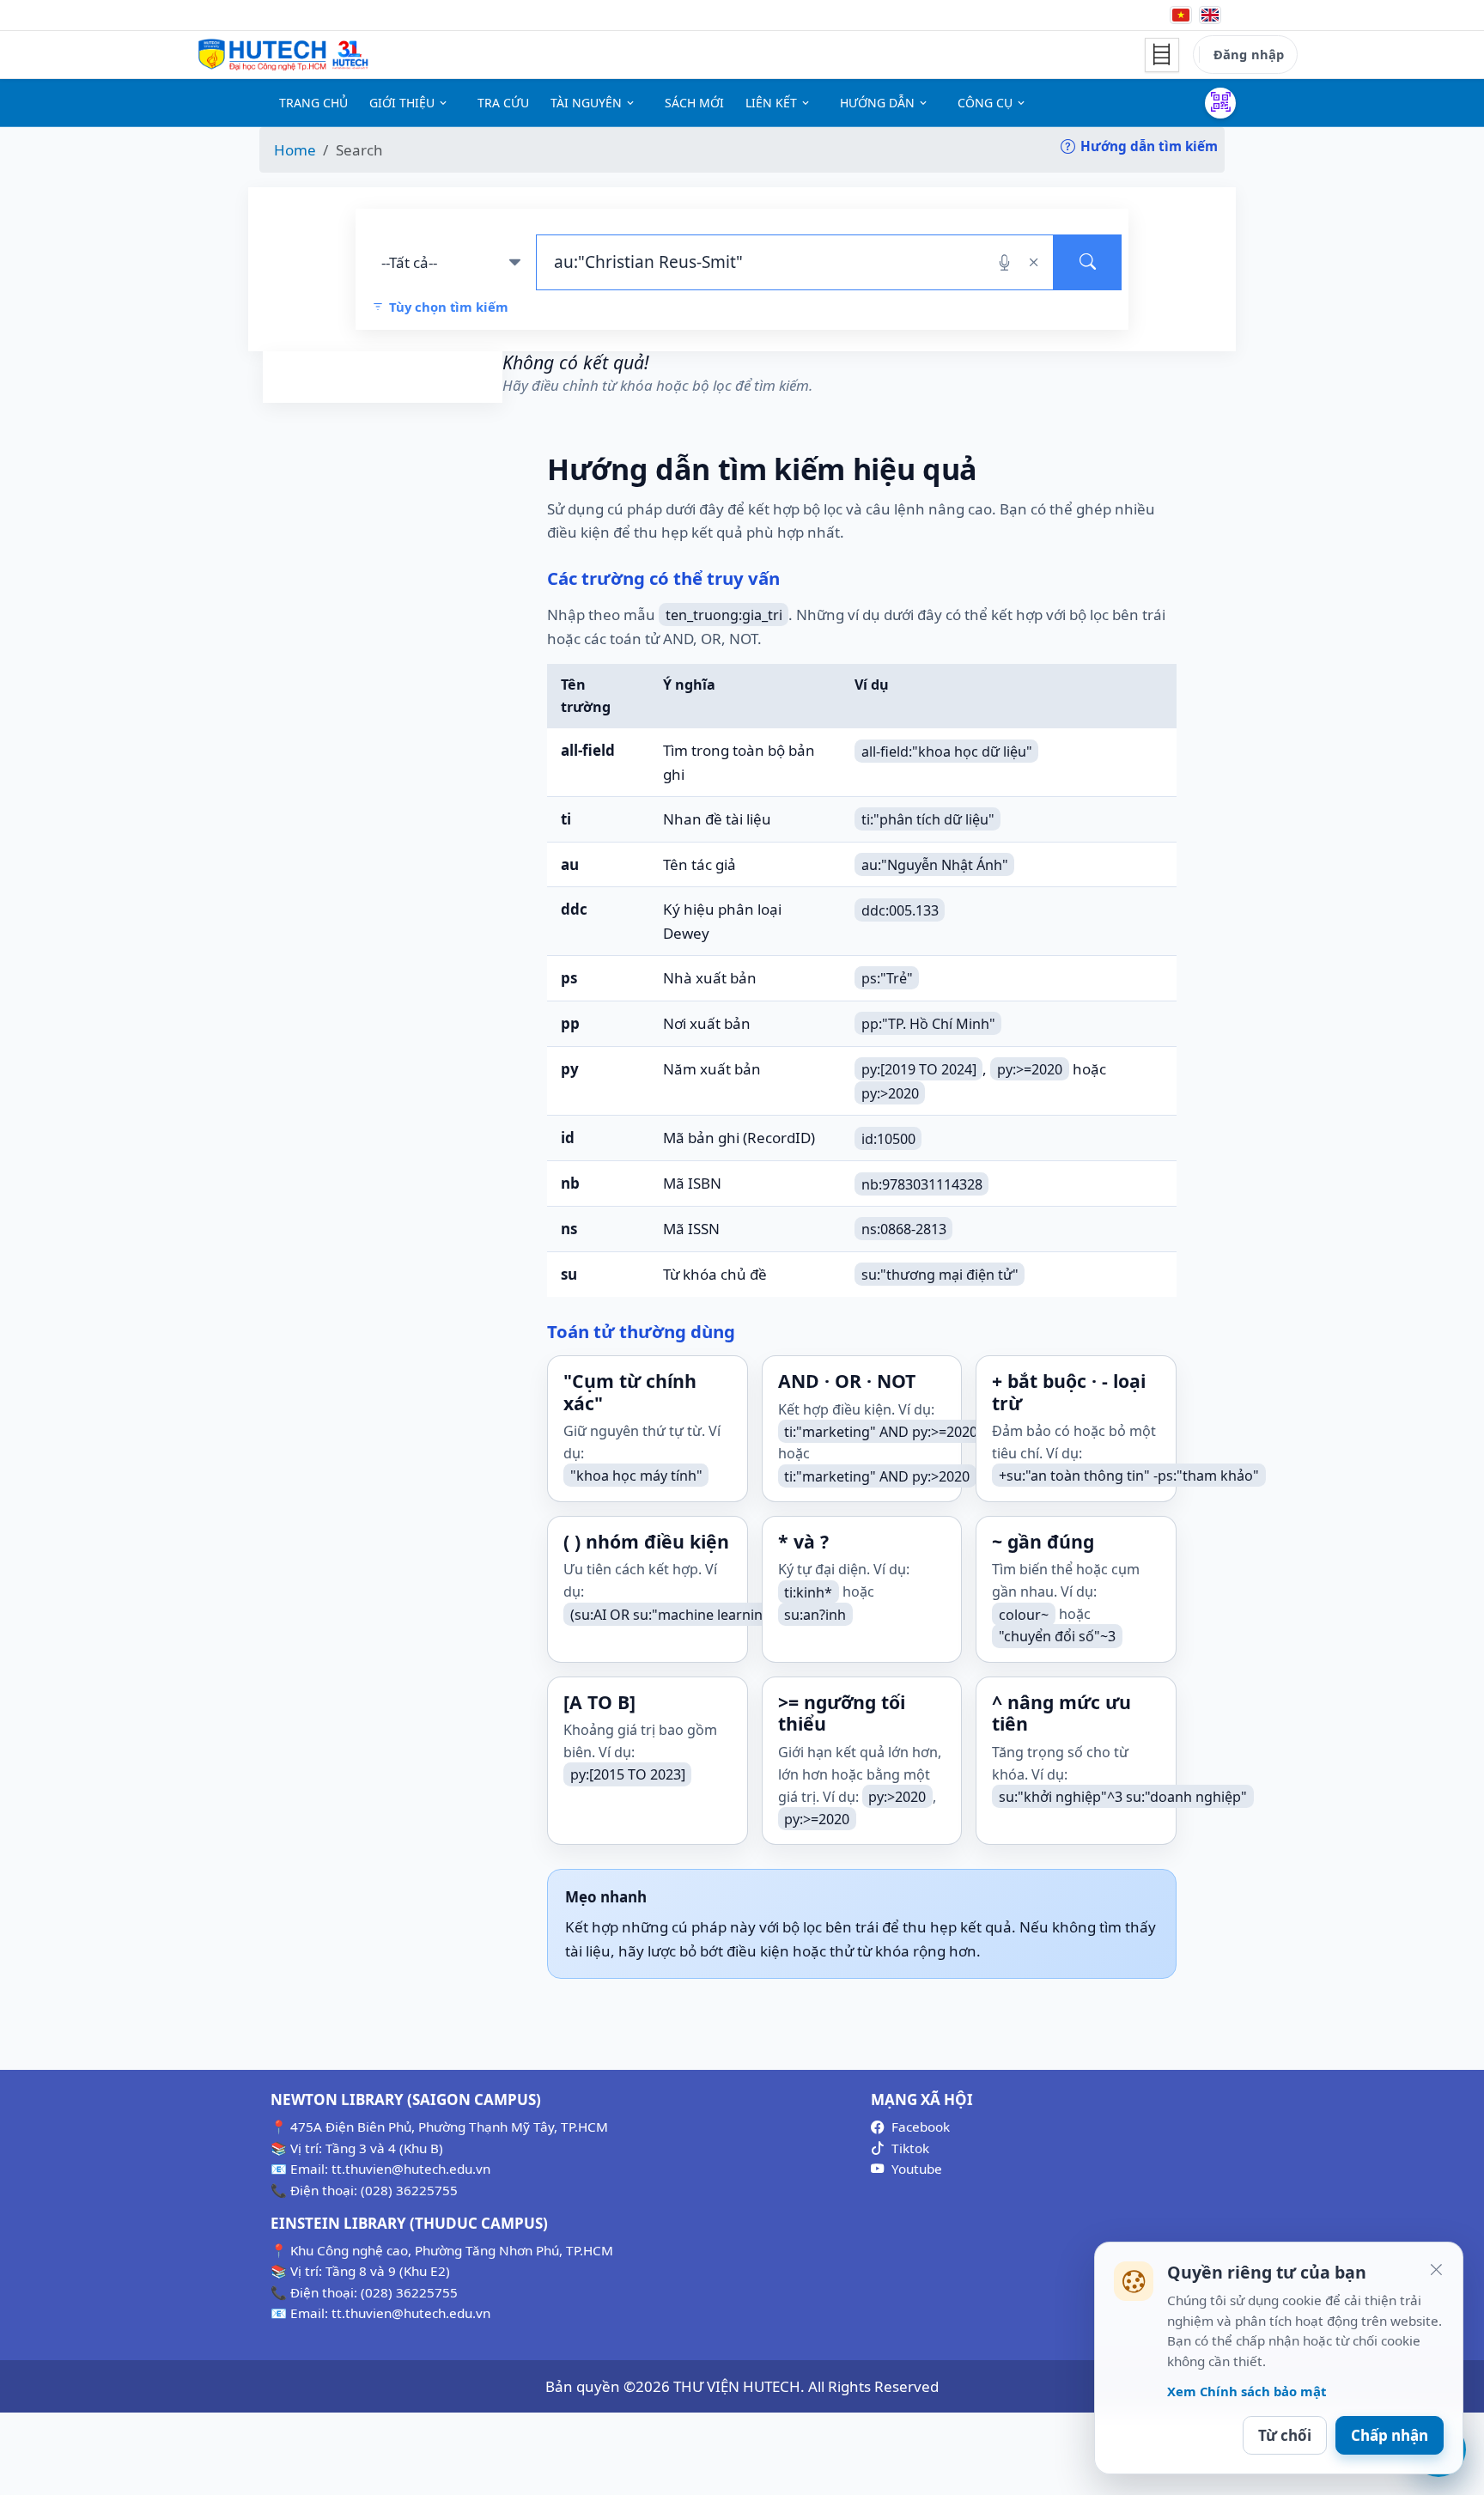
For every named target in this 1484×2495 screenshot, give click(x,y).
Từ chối (1285, 2435)
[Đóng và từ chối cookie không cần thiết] (1436, 2269)
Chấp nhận (1390, 2435)
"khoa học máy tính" (636, 1476)
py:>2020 (890, 1092)
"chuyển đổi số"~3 (1057, 1636)
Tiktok (910, 2148)
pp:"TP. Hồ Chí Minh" (928, 1024)
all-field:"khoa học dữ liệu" (947, 751)
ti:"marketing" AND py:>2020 (877, 1476)
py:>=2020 (1030, 1069)
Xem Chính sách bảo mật (1247, 2391)
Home (295, 150)
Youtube (917, 2169)
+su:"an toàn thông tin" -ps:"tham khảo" (1129, 1476)
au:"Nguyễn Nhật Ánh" (935, 865)
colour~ (1024, 1614)
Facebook (921, 2127)
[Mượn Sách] (1220, 103)
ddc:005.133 (900, 910)
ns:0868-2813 (904, 1229)
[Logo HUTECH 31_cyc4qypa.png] (283, 55)
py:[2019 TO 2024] (919, 1069)
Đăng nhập (1249, 54)
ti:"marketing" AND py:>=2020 (881, 1431)
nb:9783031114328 (922, 1184)
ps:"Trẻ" (887, 978)
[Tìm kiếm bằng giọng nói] (1004, 262)
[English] (1210, 15)
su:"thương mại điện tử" (940, 1275)
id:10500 (888, 1138)
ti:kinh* (808, 1591)
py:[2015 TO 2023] (628, 1774)
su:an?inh (815, 1614)
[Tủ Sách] (1162, 55)
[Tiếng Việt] (1181, 15)
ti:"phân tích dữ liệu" (928, 819)
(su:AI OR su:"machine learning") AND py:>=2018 (727, 1614)
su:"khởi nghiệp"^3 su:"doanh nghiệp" (1123, 1797)
